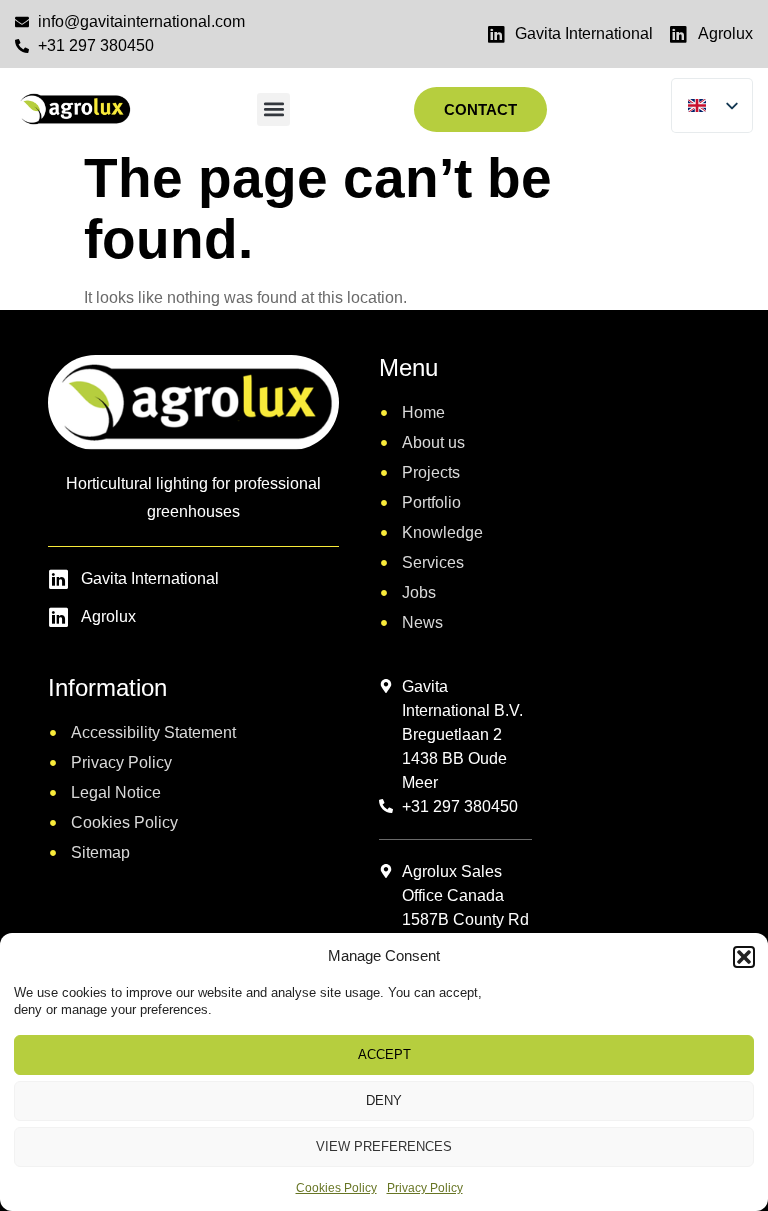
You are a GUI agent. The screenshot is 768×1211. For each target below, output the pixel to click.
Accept (384, 1054)
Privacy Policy (425, 1188)
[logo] (74, 109)
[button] (744, 957)
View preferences (384, 1146)
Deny (384, 1100)
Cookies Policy (336, 1188)
